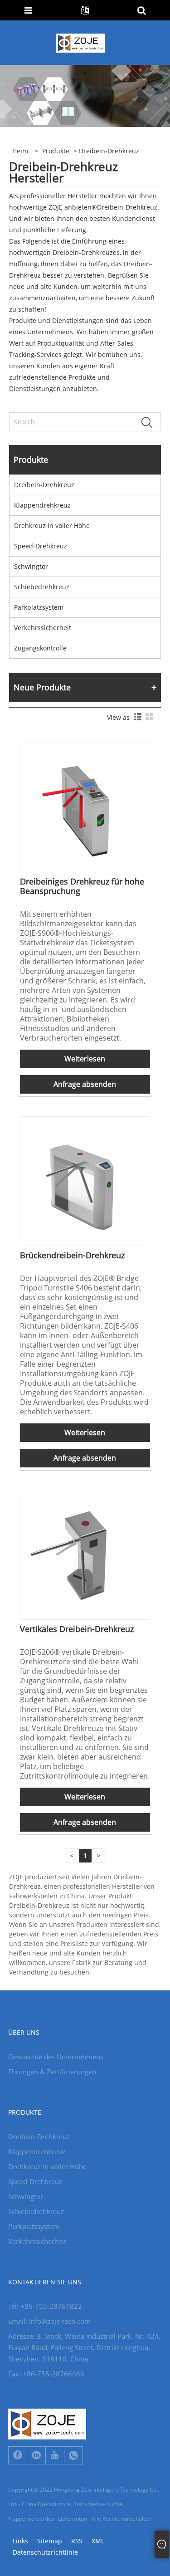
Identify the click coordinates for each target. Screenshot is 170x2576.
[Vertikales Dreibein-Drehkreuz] (85, 1554)
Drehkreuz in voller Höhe (52, 525)
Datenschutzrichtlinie (45, 2552)
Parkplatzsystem (39, 607)
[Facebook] (18, 2455)
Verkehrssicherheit (43, 628)
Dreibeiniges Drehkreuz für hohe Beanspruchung (82, 886)
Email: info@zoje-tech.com (49, 2321)
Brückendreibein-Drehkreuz (72, 1255)
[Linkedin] (36, 2455)
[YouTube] (55, 2455)
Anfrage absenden (85, 1084)
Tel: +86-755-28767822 (45, 2306)
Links (20, 2541)
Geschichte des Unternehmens (56, 2057)
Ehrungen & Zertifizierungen (52, 2072)
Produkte (56, 151)
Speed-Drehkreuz (41, 546)
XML (98, 2541)
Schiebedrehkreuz (42, 587)
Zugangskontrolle (40, 648)
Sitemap (50, 2541)
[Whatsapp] (73, 2455)
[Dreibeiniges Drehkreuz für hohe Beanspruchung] (85, 807)
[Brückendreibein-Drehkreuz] (85, 1180)
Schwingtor (31, 566)
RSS (77, 2541)
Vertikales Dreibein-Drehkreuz (77, 1629)
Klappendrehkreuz (42, 505)
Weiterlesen (85, 1059)
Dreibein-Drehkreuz (44, 485)
